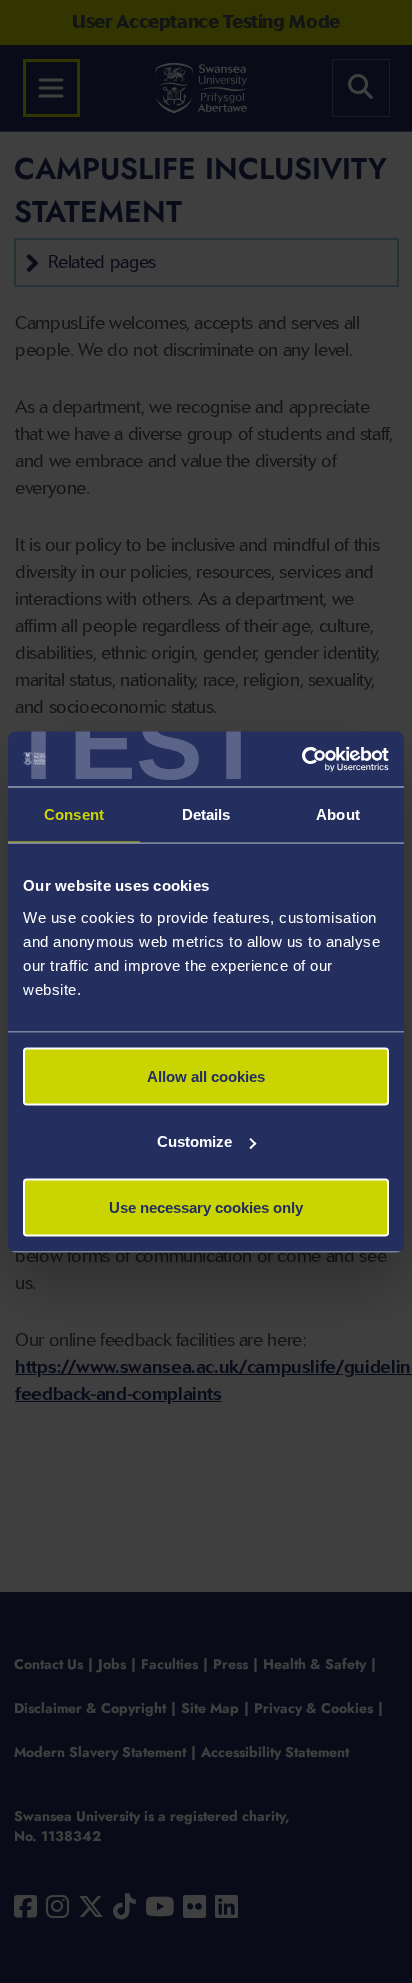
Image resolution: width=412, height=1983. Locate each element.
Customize (194, 1141)
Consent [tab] (74, 814)
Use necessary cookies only (206, 1206)
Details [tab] (206, 814)
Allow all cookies (206, 1075)
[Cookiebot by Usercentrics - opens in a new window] (301, 759)
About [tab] (338, 814)
